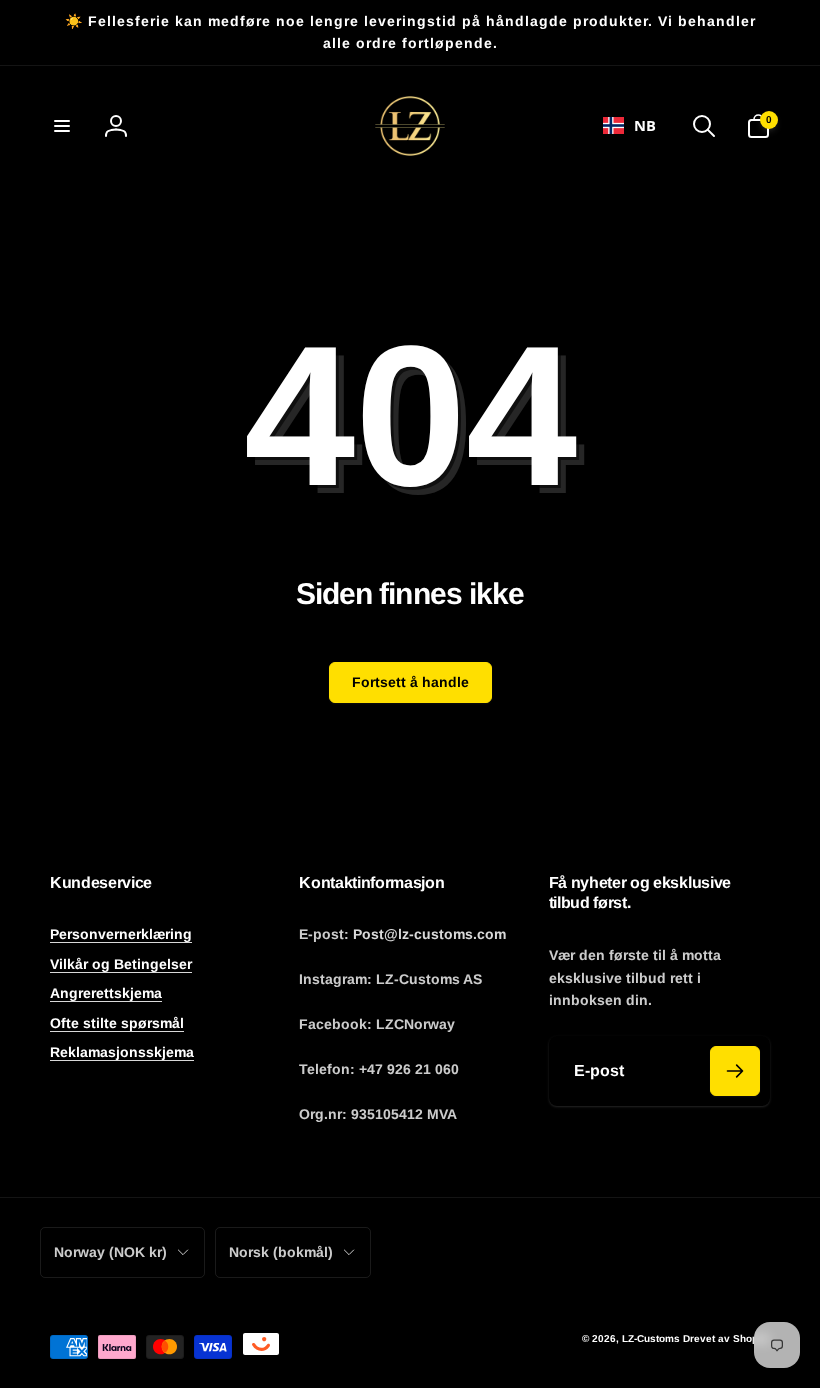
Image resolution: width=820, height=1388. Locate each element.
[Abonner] (735, 1071)
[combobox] (629, 126)
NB (645, 125)
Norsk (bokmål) (281, 1252)
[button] (62, 126)
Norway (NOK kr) (110, 1252)
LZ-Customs (651, 1338)
